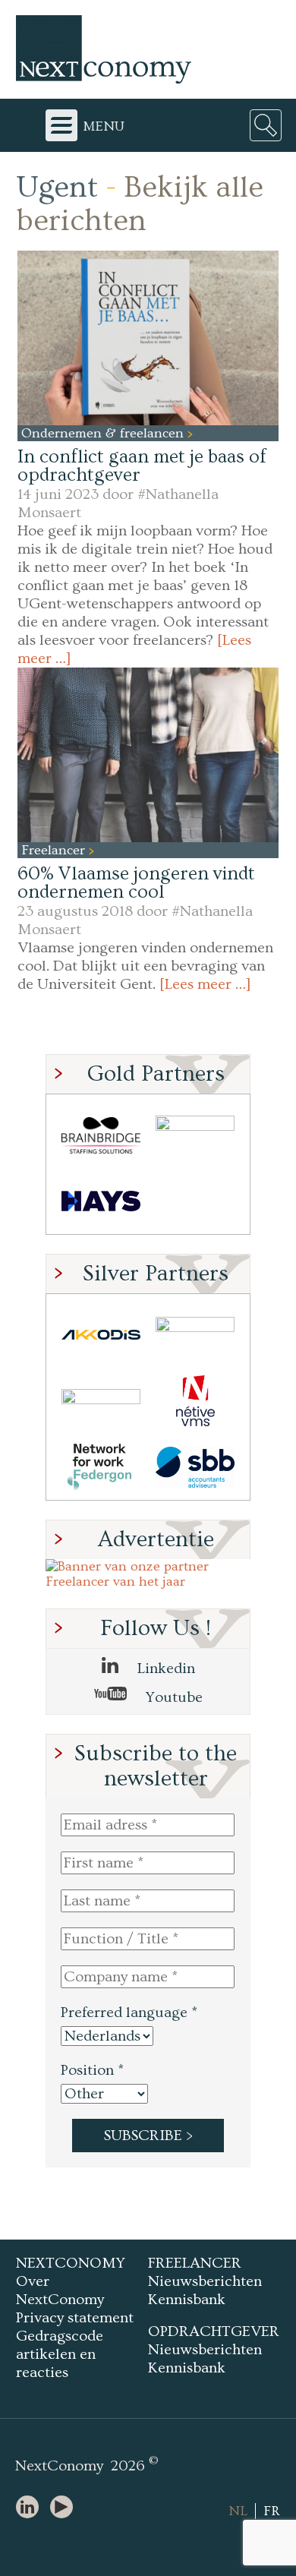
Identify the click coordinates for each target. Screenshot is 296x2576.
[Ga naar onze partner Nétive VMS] (195, 1401)
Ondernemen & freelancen (104, 433)
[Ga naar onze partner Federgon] (101, 1467)
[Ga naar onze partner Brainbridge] (101, 1135)
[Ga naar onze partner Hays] (101, 1201)
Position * (92, 2070)
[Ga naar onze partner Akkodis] (101, 1335)
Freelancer (55, 850)
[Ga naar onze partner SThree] (195, 1135)
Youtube (172, 1697)
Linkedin (164, 1668)
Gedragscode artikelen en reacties (60, 2354)
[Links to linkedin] (31, 2508)
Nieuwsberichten (205, 2281)
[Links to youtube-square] (65, 2508)
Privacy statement (75, 2318)
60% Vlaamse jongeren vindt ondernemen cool (136, 883)
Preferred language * (129, 2012)
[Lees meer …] (205, 984)
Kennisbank (187, 2300)
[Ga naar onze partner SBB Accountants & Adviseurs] (195, 1467)
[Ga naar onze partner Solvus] (101, 1401)
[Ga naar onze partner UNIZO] (195, 1335)
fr (272, 2511)
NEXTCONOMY (71, 2263)
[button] (148, 338)
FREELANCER (195, 2263)
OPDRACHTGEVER (214, 2331)
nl (238, 2511)
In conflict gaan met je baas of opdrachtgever (142, 466)
